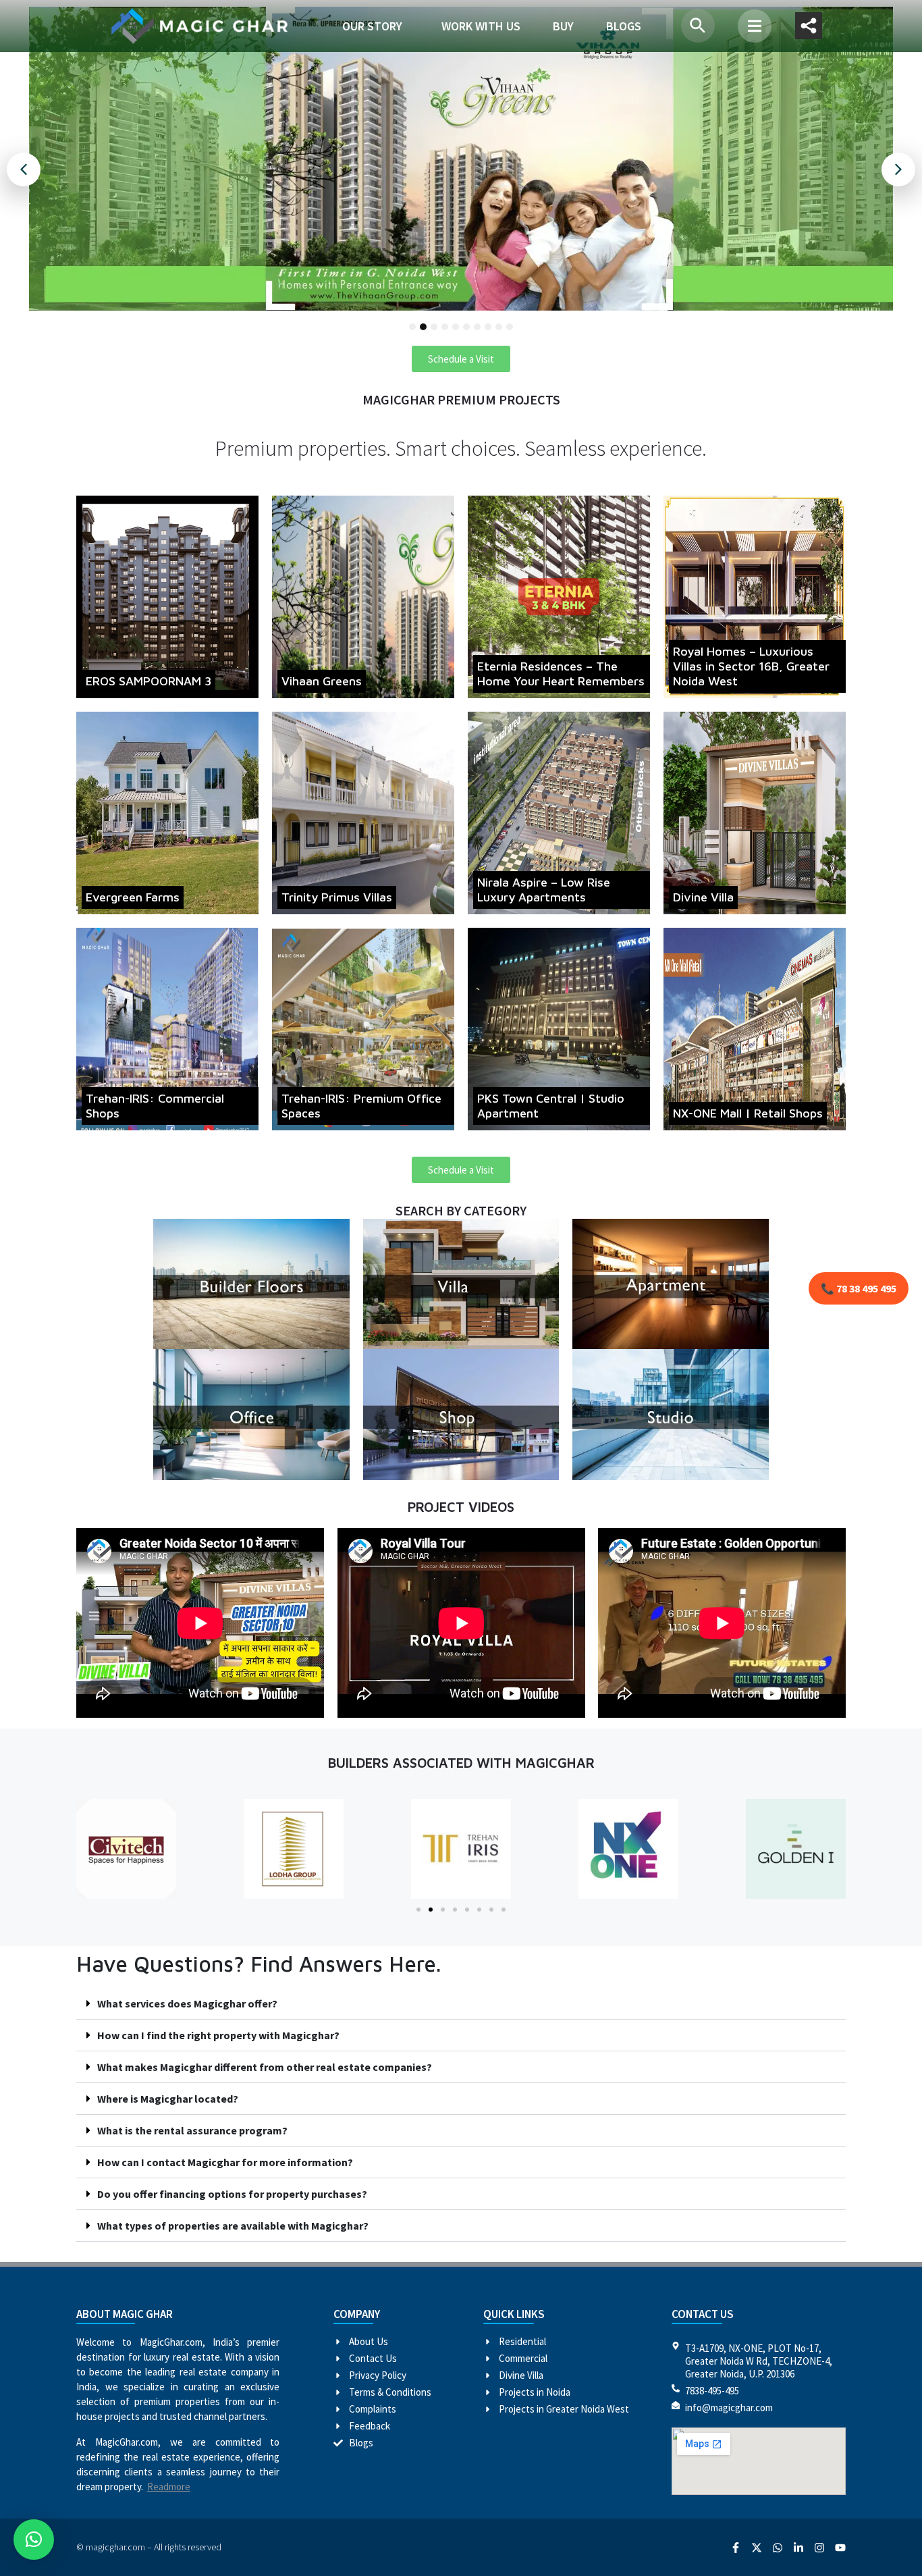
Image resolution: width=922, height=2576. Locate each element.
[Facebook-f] (736, 2548)
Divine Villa (703, 897)
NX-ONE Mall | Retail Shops (748, 1113)
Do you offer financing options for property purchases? (232, 2194)
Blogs (624, 26)
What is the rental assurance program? (192, 2130)
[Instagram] (819, 2548)
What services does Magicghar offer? (187, 2003)
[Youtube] (840, 2548)
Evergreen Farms (133, 897)
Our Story (372, 26)
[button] (755, 26)
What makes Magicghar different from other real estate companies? (265, 2067)
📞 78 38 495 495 (859, 1288)
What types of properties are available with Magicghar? (233, 2226)
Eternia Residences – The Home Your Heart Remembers (561, 674)
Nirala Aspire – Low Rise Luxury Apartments (544, 890)
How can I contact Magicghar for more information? (225, 2162)
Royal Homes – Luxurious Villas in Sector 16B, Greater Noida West (751, 666)
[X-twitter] (757, 2548)
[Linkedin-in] (798, 2548)
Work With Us (481, 26)
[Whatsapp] (778, 2548)
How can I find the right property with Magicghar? (218, 2035)
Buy (563, 26)
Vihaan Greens (322, 681)
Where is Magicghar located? (168, 2099)
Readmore (169, 2487)
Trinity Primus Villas (337, 897)
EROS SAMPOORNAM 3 (148, 681)
